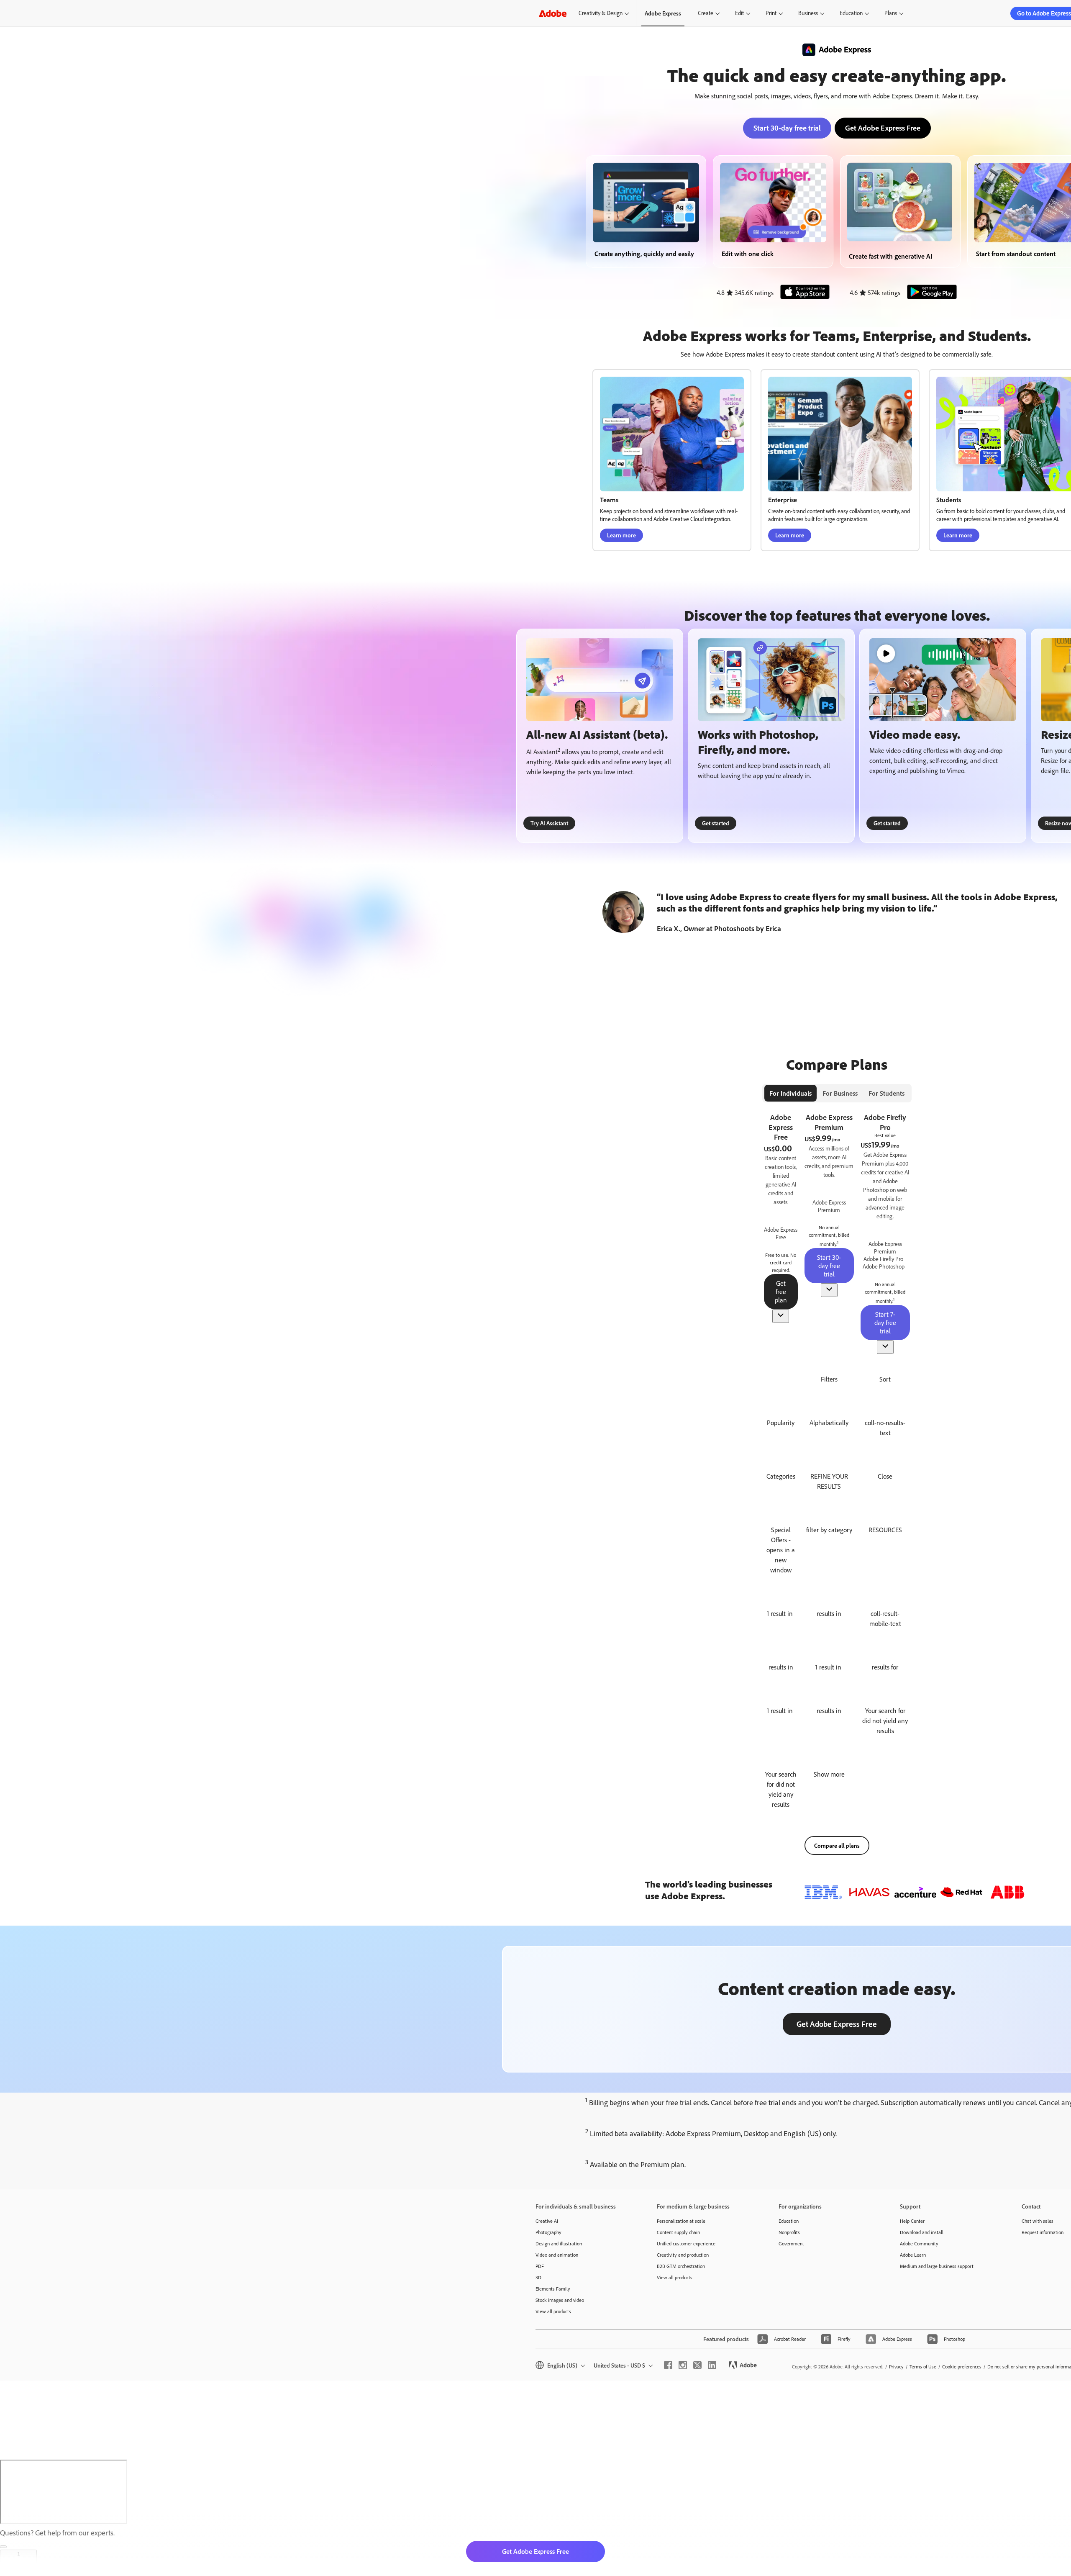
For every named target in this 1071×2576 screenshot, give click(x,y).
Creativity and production (683, 2255)
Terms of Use (923, 2367)
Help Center (912, 2221)
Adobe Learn (913, 2255)
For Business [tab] (840, 1093)
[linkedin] (712, 2365)
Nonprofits (789, 2232)
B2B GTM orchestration (681, 2266)
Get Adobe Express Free (883, 128)
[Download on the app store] (802, 293)
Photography (548, 2232)
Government (791, 2243)
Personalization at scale (681, 2221)
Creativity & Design (601, 13)
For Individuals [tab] (790, 1093)
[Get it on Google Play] (929, 293)
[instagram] (683, 2365)
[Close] (3, 2547)
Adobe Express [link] (663, 13)
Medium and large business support (937, 2266)
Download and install (922, 2232)
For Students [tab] (887, 1093)
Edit (739, 13)
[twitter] (697, 2365)
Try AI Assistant (549, 823)
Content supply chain (678, 2232)
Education (851, 13)
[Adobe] (553, 13)
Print (771, 13)
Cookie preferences (962, 2367)
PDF (540, 2266)
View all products (553, 2311)
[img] (781, 1233)
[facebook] (668, 2365)
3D (538, 2277)
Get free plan (781, 1292)
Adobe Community (919, 2243)
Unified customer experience (686, 2243)
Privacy (896, 2367)
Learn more (621, 535)
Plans (891, 13)
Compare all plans (837, 1845)
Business (808, 13)
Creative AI (547, 2221)
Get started (716, 823)
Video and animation (557, 2255)
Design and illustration (559, 2243)
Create (706, 13)
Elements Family (553, 2289)
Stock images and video (560, 2300)
